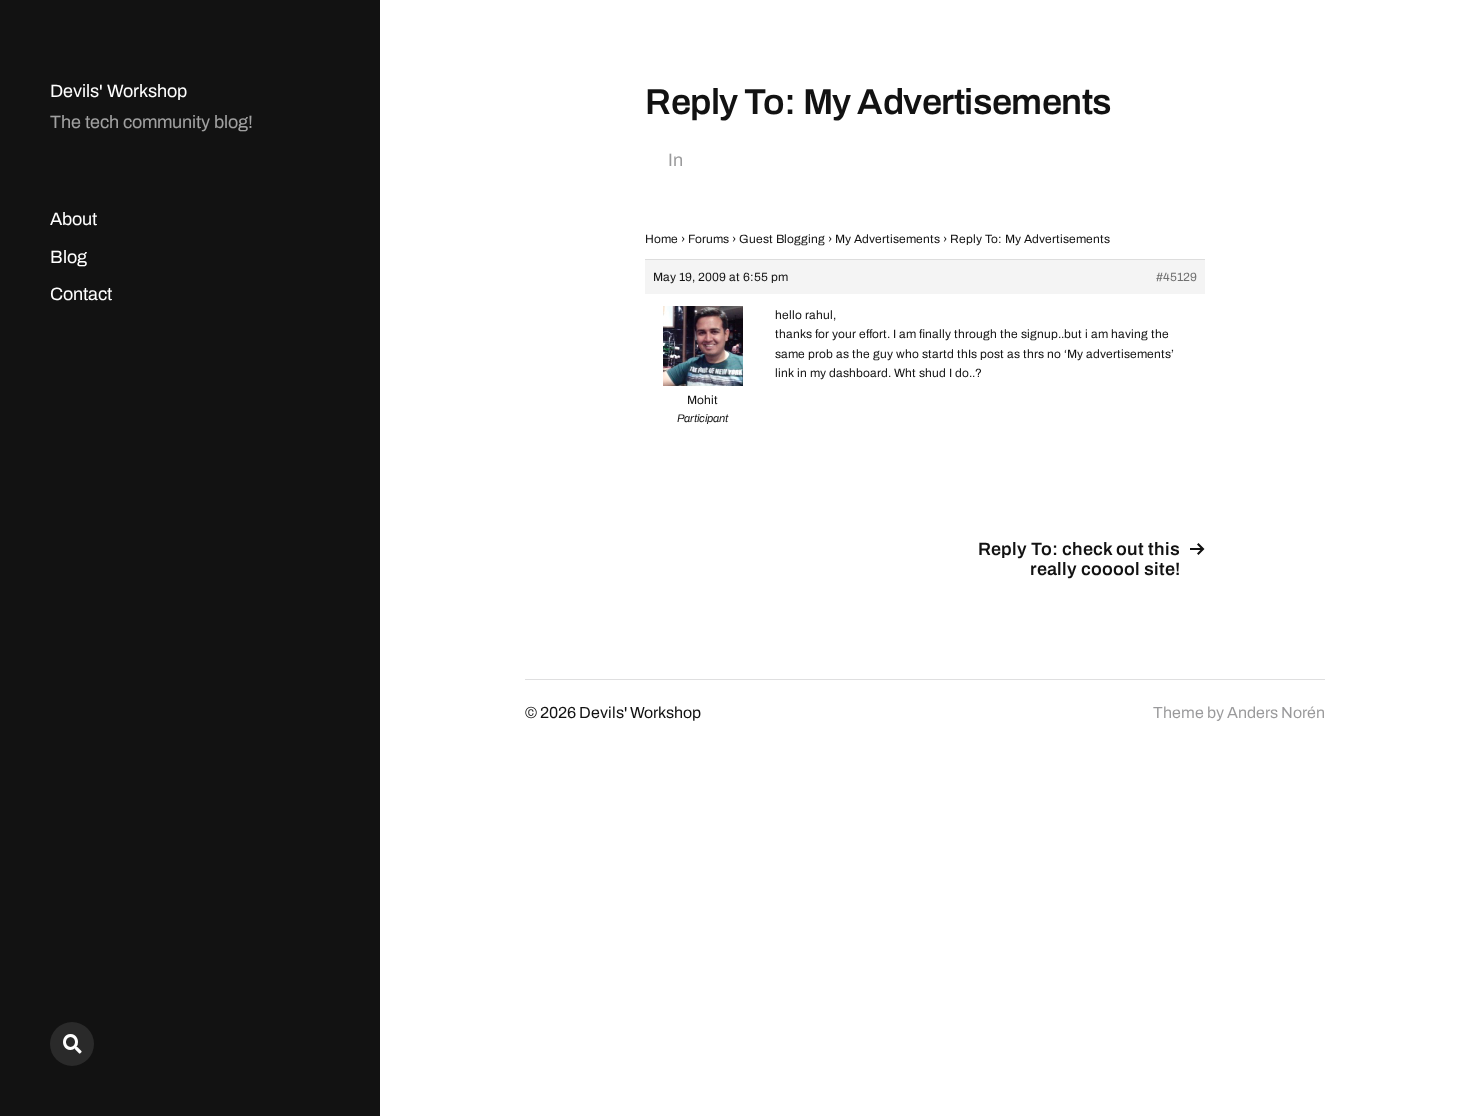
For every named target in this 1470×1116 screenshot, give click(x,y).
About (73, 219)
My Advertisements (887, 239)
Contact (81, 294)
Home (661, 239)
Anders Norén (1276, 712)
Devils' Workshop (118, 91)
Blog (68, 257)
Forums (708, 239)
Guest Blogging (782, 239)
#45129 (1176, 277)
